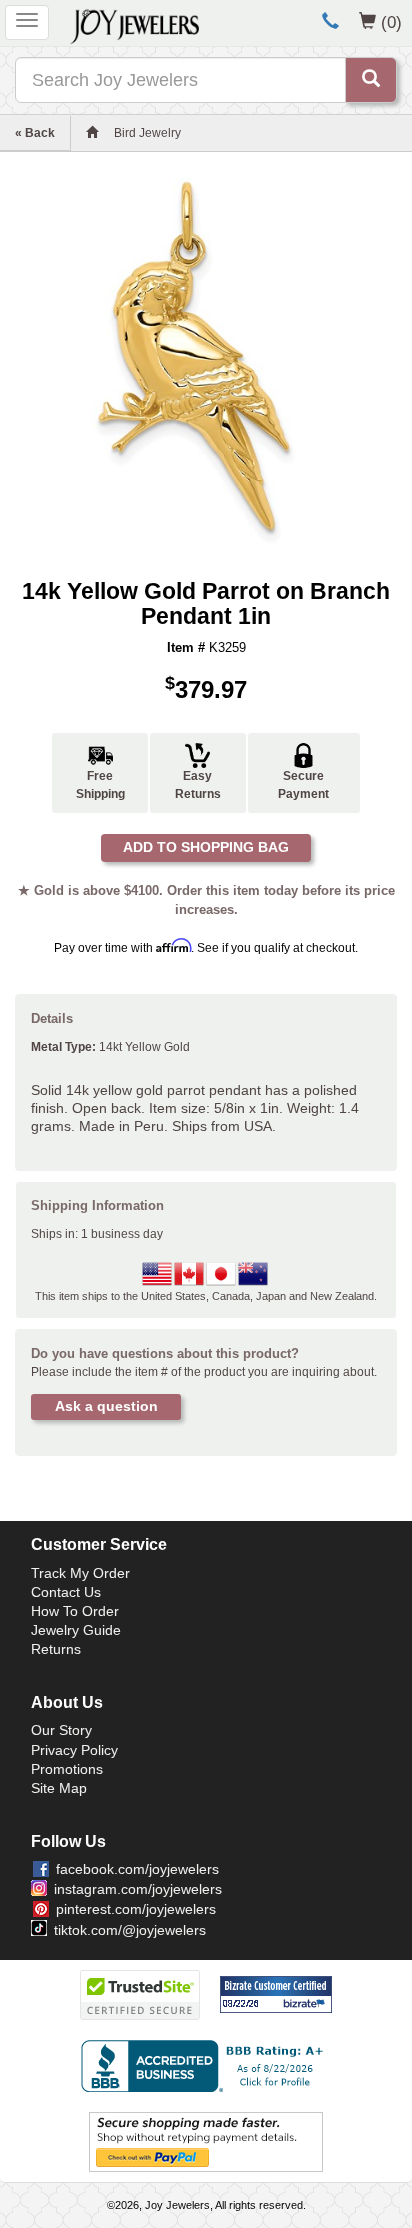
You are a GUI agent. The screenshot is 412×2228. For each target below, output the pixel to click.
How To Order (75, 1611)
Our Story (61, 1730)
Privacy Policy (74, 1750)
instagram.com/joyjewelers (138, 1889)
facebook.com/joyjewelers (137, 1869)
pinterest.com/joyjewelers (136, 1909)
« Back (35, 133)
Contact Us (66, 1592)
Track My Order (80, 1573)
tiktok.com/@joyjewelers (130, 1930)
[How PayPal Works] (206, 2141)
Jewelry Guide (76, 1630)
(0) (391, 22)
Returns (56, 1649)
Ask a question (106, 1406)
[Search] (371, 80)
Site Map (59, 1788)
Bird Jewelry (147, 133)
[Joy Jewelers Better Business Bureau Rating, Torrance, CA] (206, 2066)
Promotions (67, 1769)
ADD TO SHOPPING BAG (206, 847)
